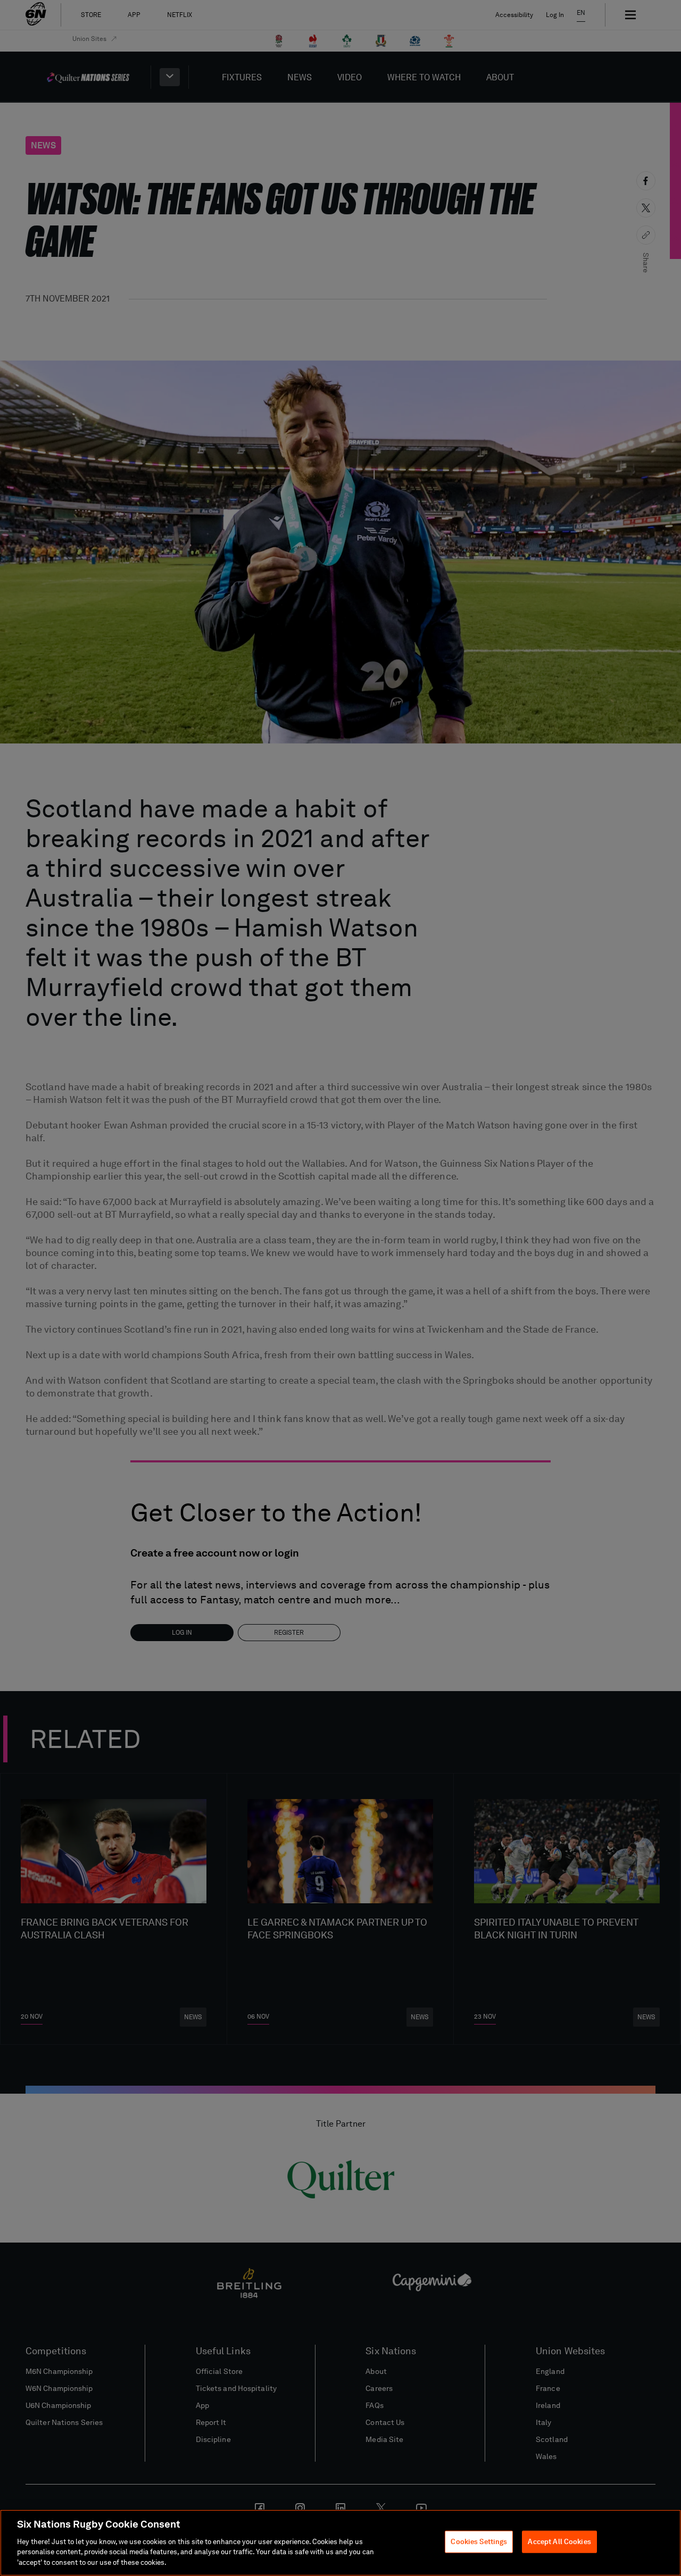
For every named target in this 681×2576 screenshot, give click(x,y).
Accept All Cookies (559, 2542)
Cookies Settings (479, 2542)
